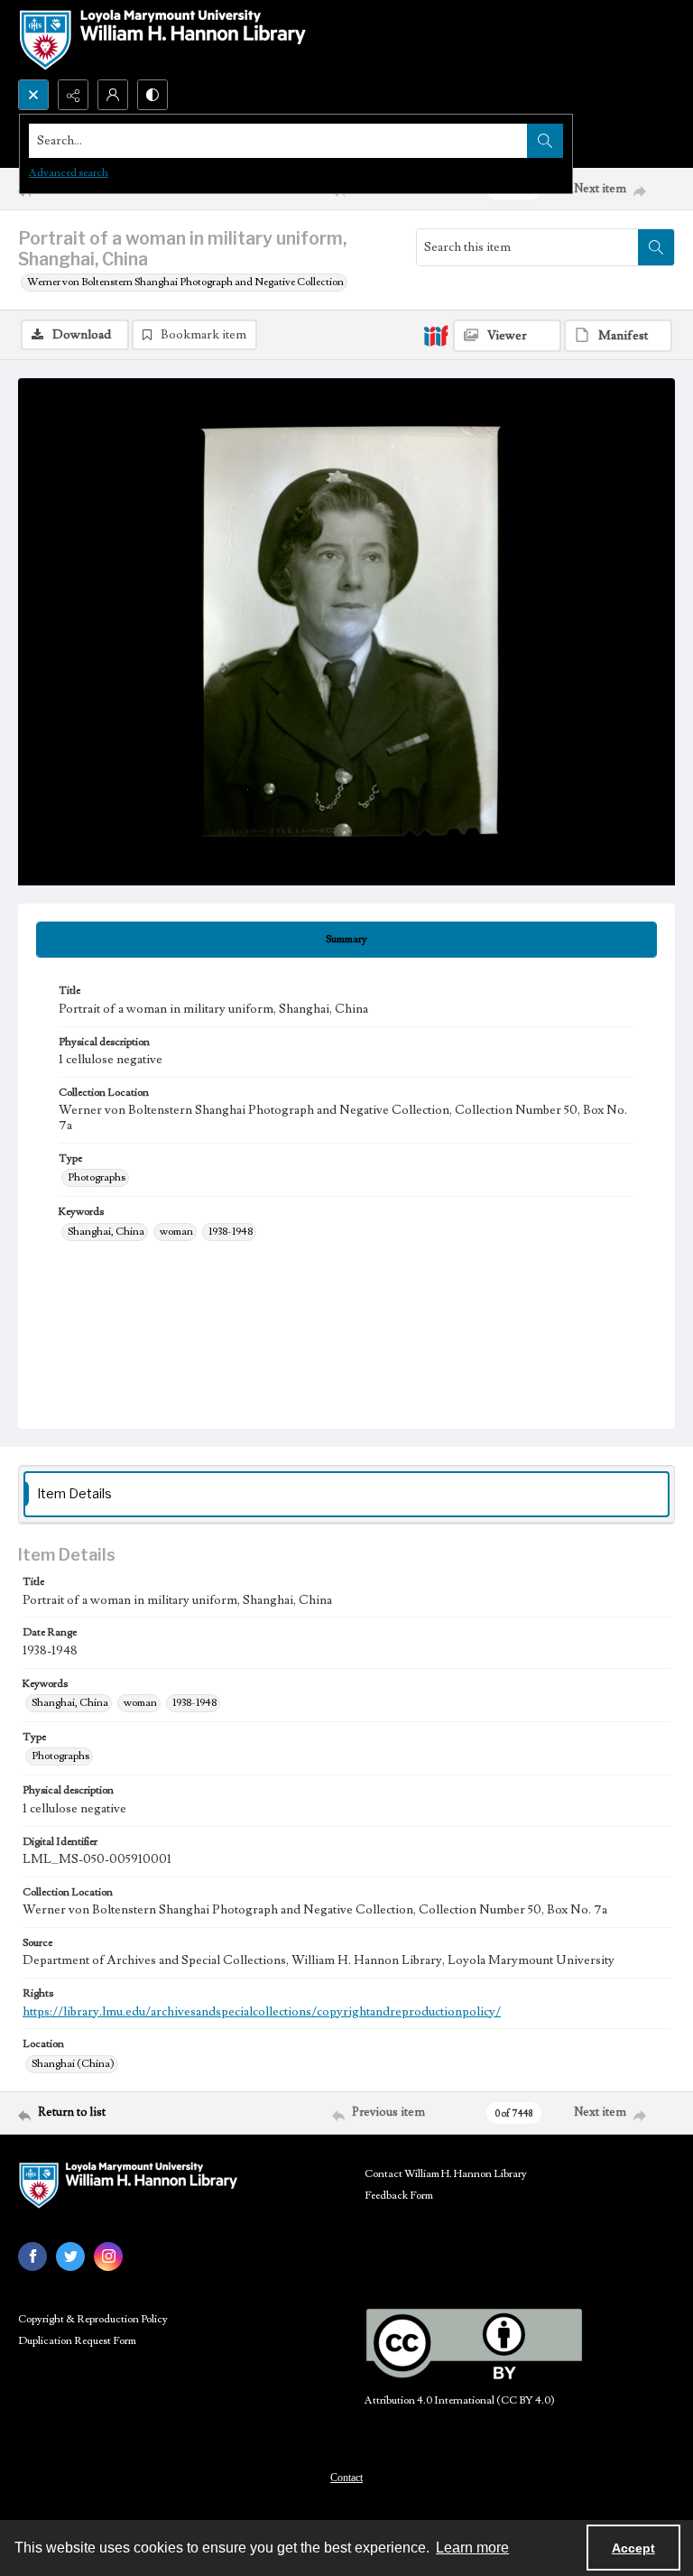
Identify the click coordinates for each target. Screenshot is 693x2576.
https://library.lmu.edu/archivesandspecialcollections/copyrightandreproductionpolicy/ (262, 2012)
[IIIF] (436, 335)
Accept (633, 2548)
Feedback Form (399, 2196)
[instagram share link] (108, 2256)
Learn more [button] (472, 2548)
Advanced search (69, 173)
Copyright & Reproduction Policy (93, 2319)
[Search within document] (656, 247)
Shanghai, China (106, 1232)
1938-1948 (231, 1232)
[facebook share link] (32, 2256)
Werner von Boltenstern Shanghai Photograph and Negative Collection (185, 282)
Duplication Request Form (77, 2341)
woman (176, 1232)
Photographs (97, 1177)
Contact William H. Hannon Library (446, 2174)
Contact (346, 2478)
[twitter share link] (70, 2256)
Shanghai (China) (73, 2064)
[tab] (346, 940)
